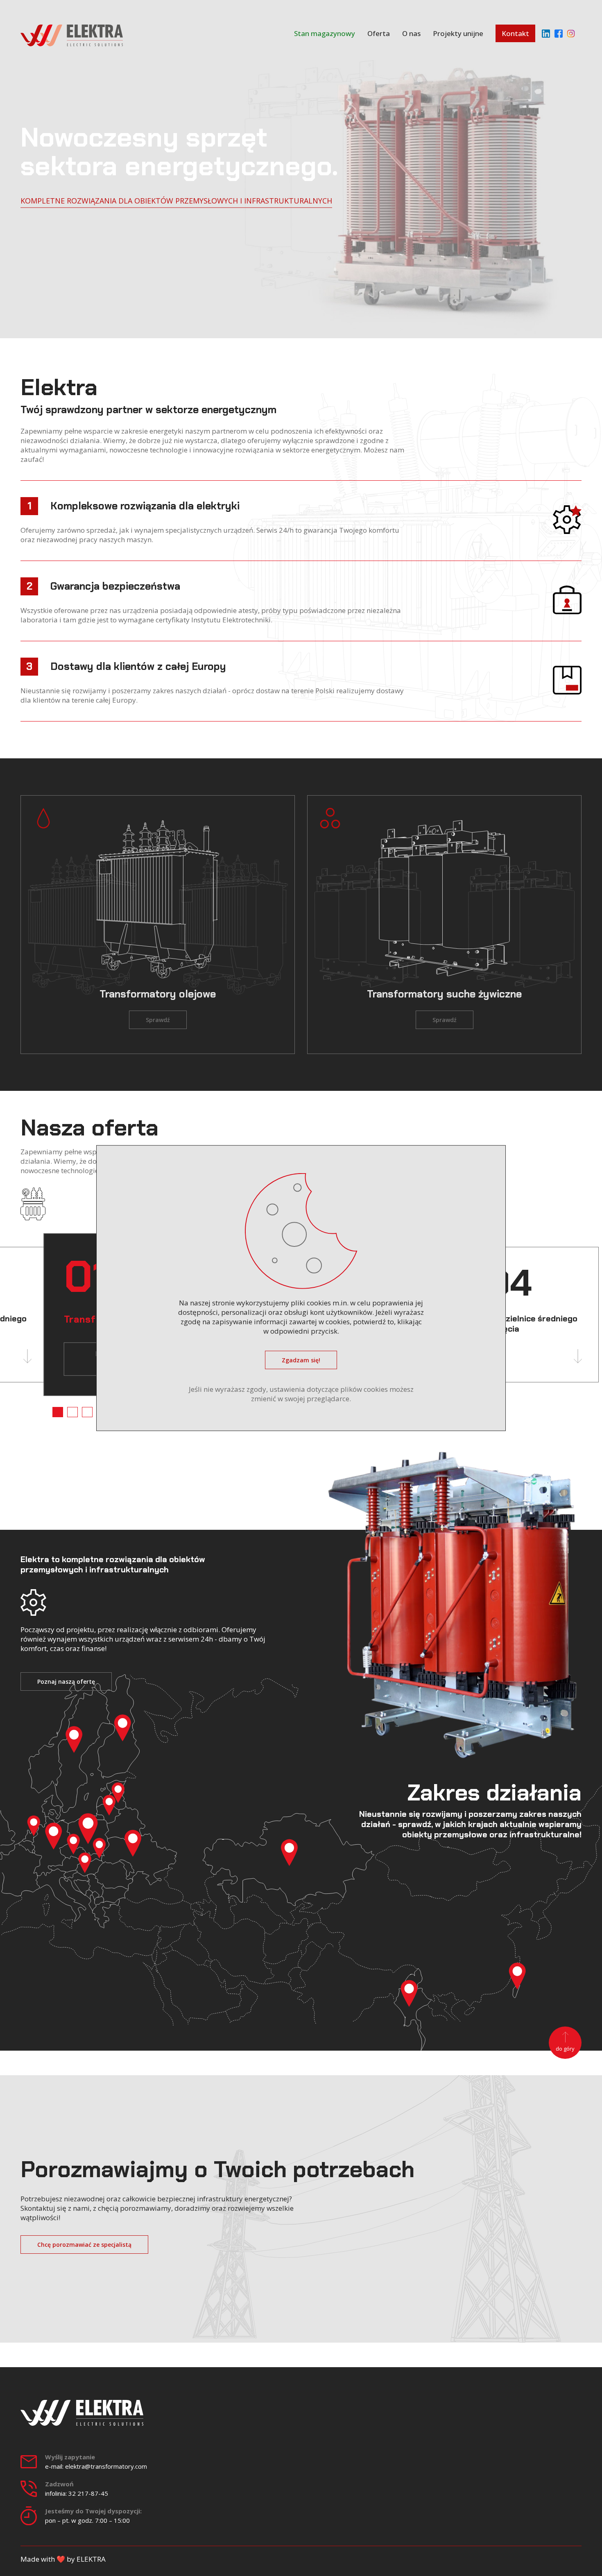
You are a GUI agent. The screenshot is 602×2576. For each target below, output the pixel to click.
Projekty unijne (458, 33)
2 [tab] (72, 1412)
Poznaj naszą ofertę (66, 1682)
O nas (411, 33)
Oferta (379, 33)
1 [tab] (58, 1412)
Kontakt (515, 33)
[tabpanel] (534, 1315)
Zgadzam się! (301, 1360)
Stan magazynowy (325, 33)
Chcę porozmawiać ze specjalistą (84, 2245)
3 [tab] (87, 1412)
